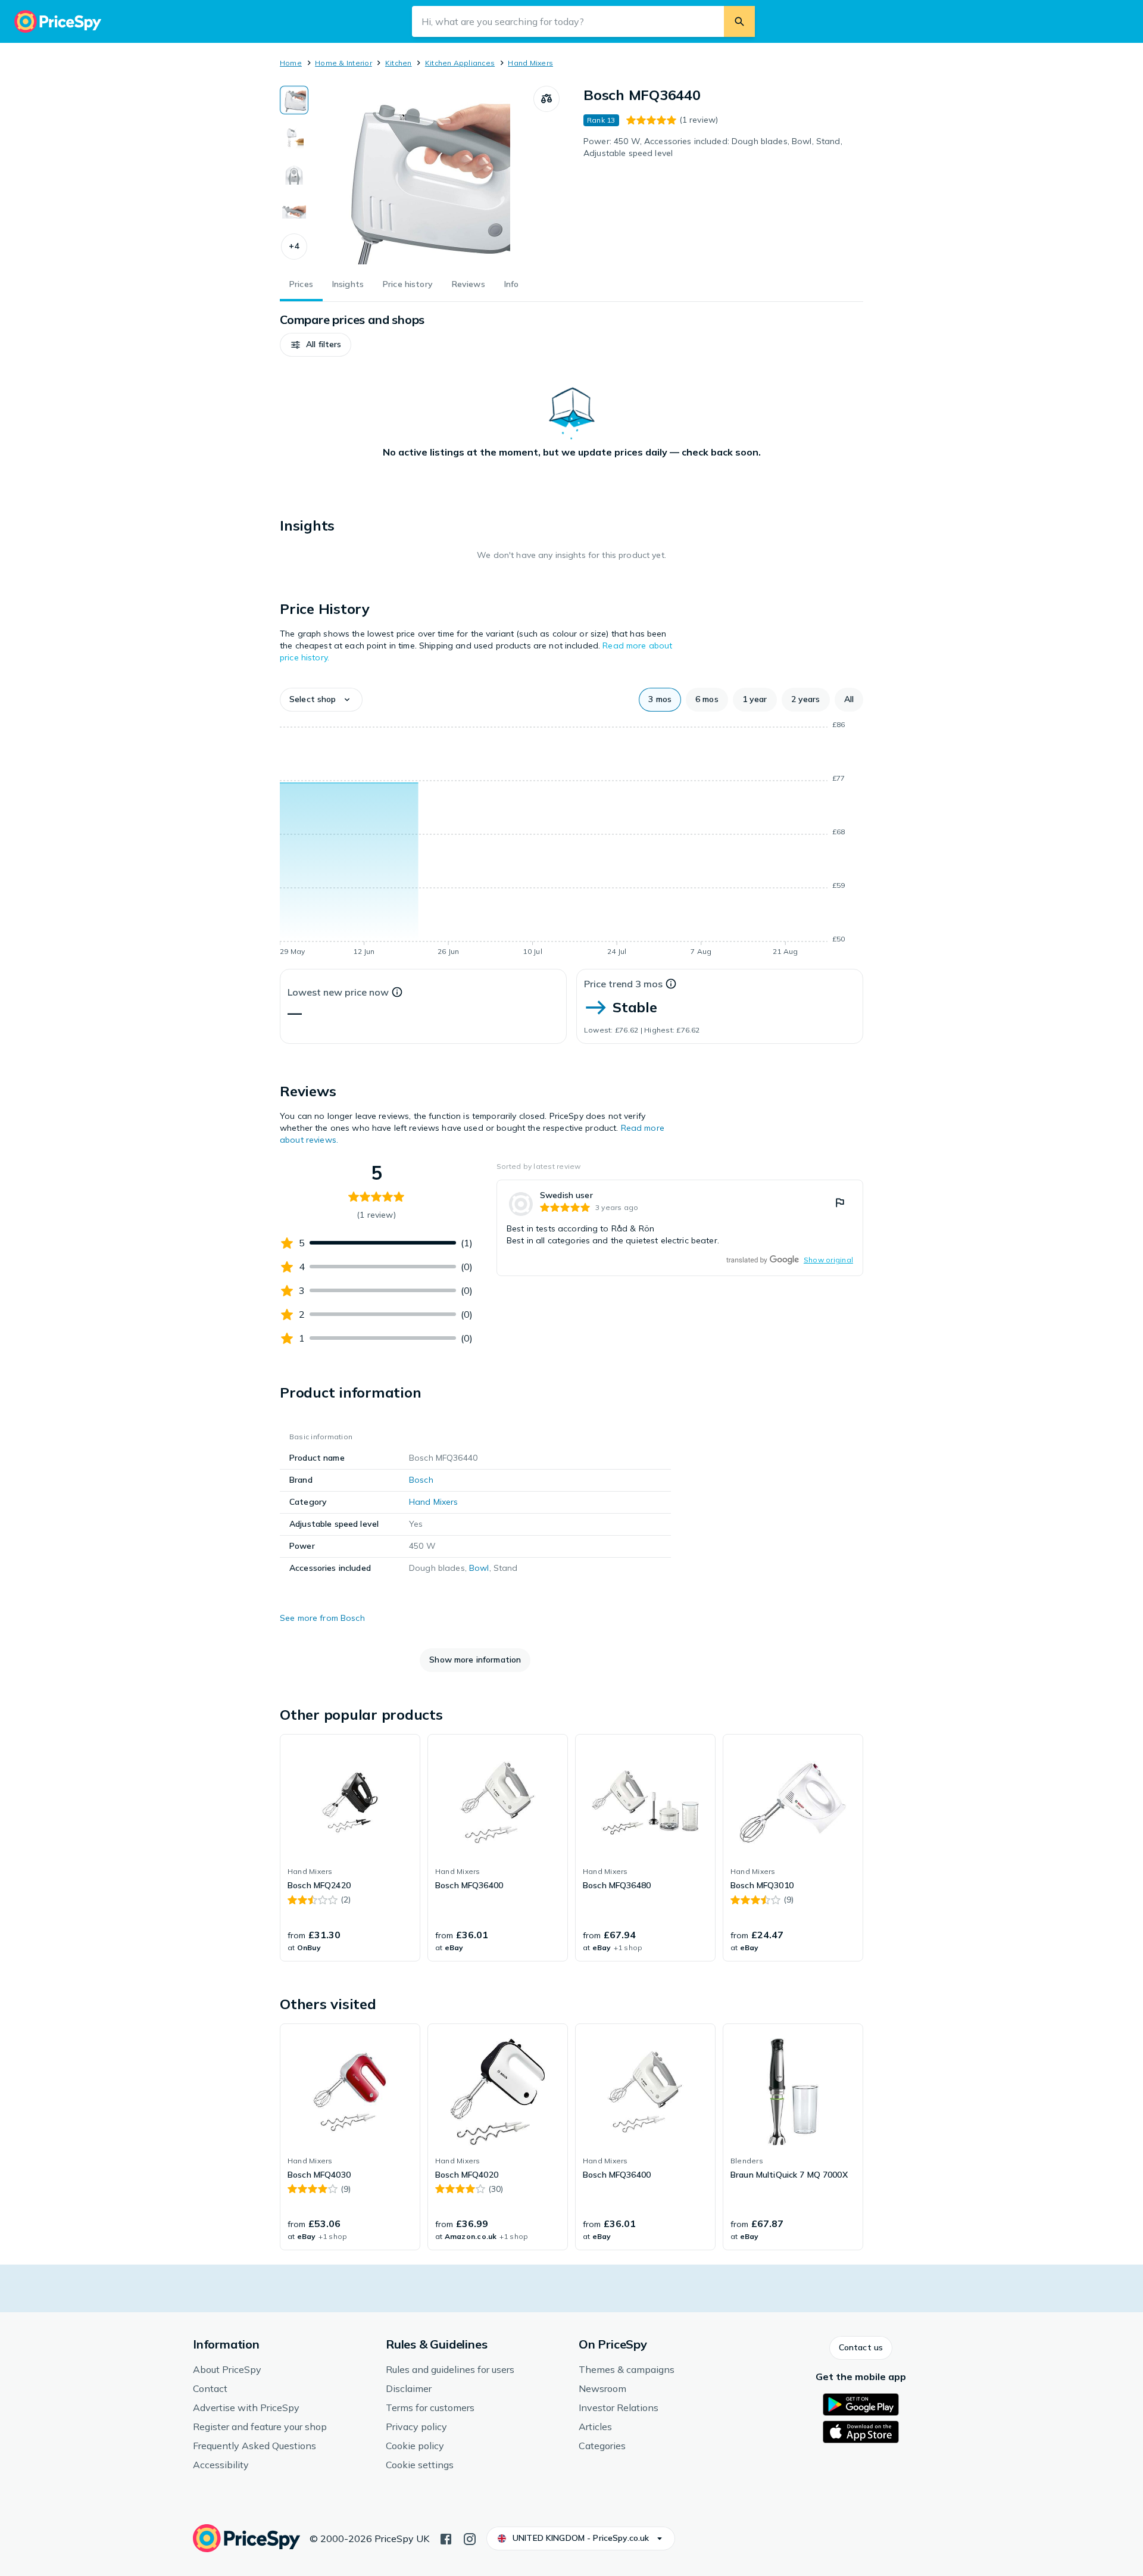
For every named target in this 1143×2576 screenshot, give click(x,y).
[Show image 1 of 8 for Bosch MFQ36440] (294, 100)
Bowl (479, 1568)
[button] (294, 247)
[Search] (739, 21)
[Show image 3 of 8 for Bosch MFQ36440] (294, 174)
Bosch (421, 1480)
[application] (571, 840)
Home (291, 63)
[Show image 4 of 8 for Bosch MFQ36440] (294, 211)
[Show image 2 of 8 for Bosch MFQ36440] (294, 137)
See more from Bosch (322, 1618)
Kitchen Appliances (460, 63)
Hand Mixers (530, 63)
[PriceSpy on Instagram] (470, 2538)
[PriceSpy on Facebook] (446, 2538)
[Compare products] (546, 99)
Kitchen (399, 63)
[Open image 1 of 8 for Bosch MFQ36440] (421, 175)
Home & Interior (343, 63)
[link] (680, 1228)
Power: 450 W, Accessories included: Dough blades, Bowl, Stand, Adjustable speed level (713, 147)
